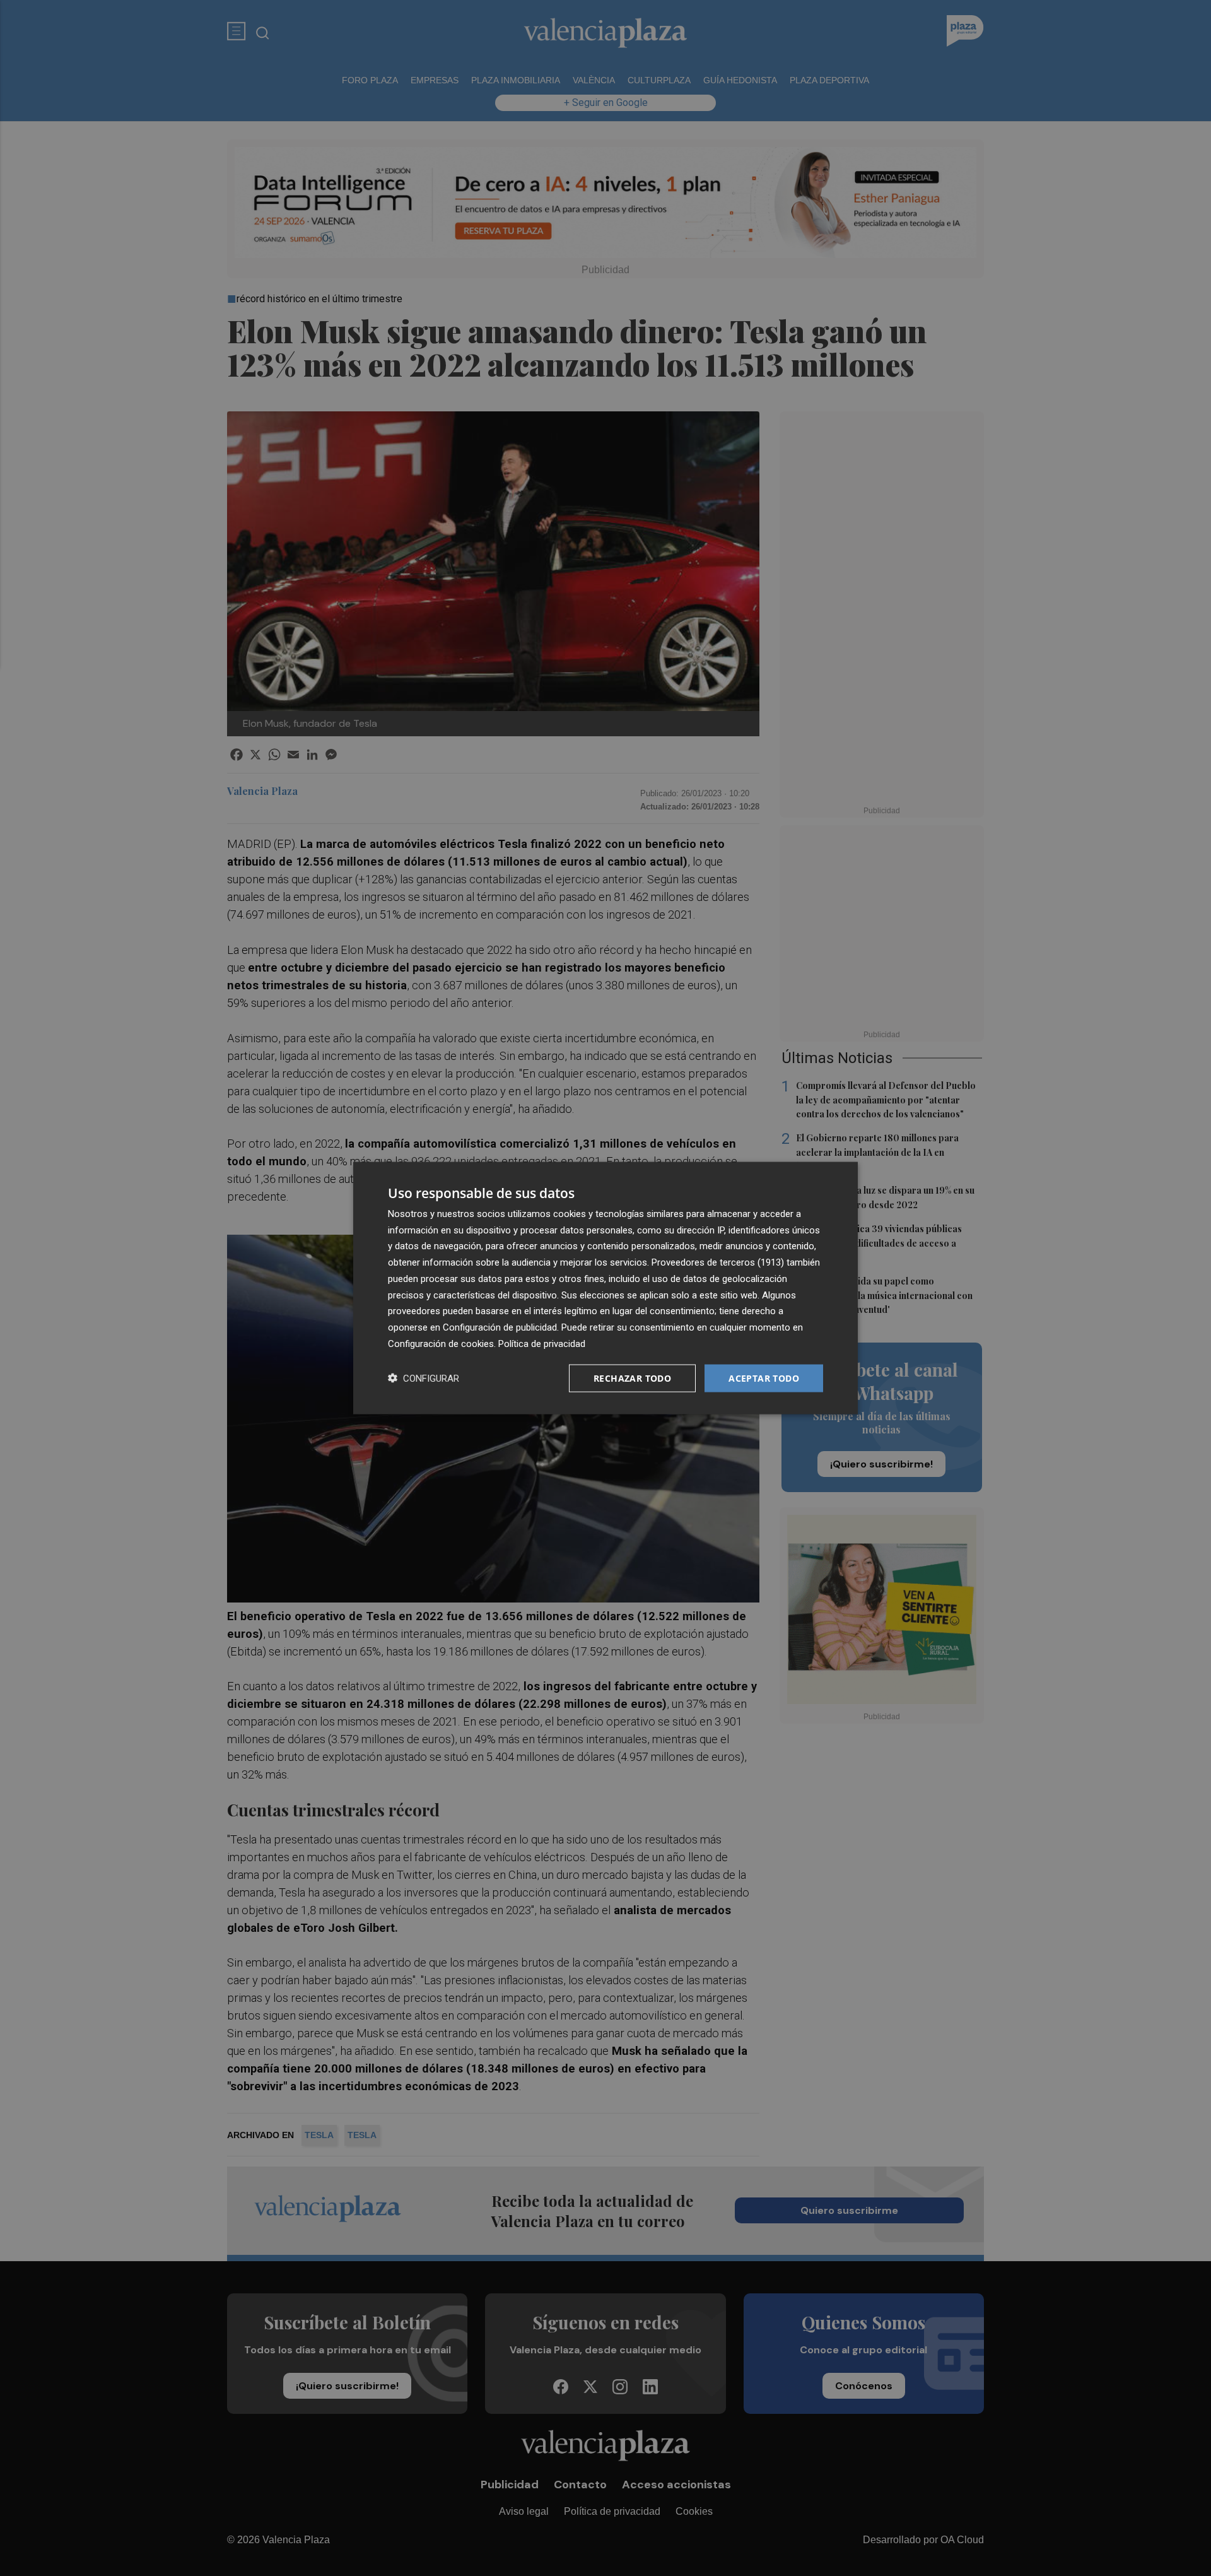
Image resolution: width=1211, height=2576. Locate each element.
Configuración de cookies (441, 1343)
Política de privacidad (542, 1343)
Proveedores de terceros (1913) (718, 1262)
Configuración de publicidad (500, 1327)
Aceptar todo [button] (764, 1378)
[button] (424, 1378)
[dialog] (605, 1288)
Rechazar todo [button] (632, 1378)
